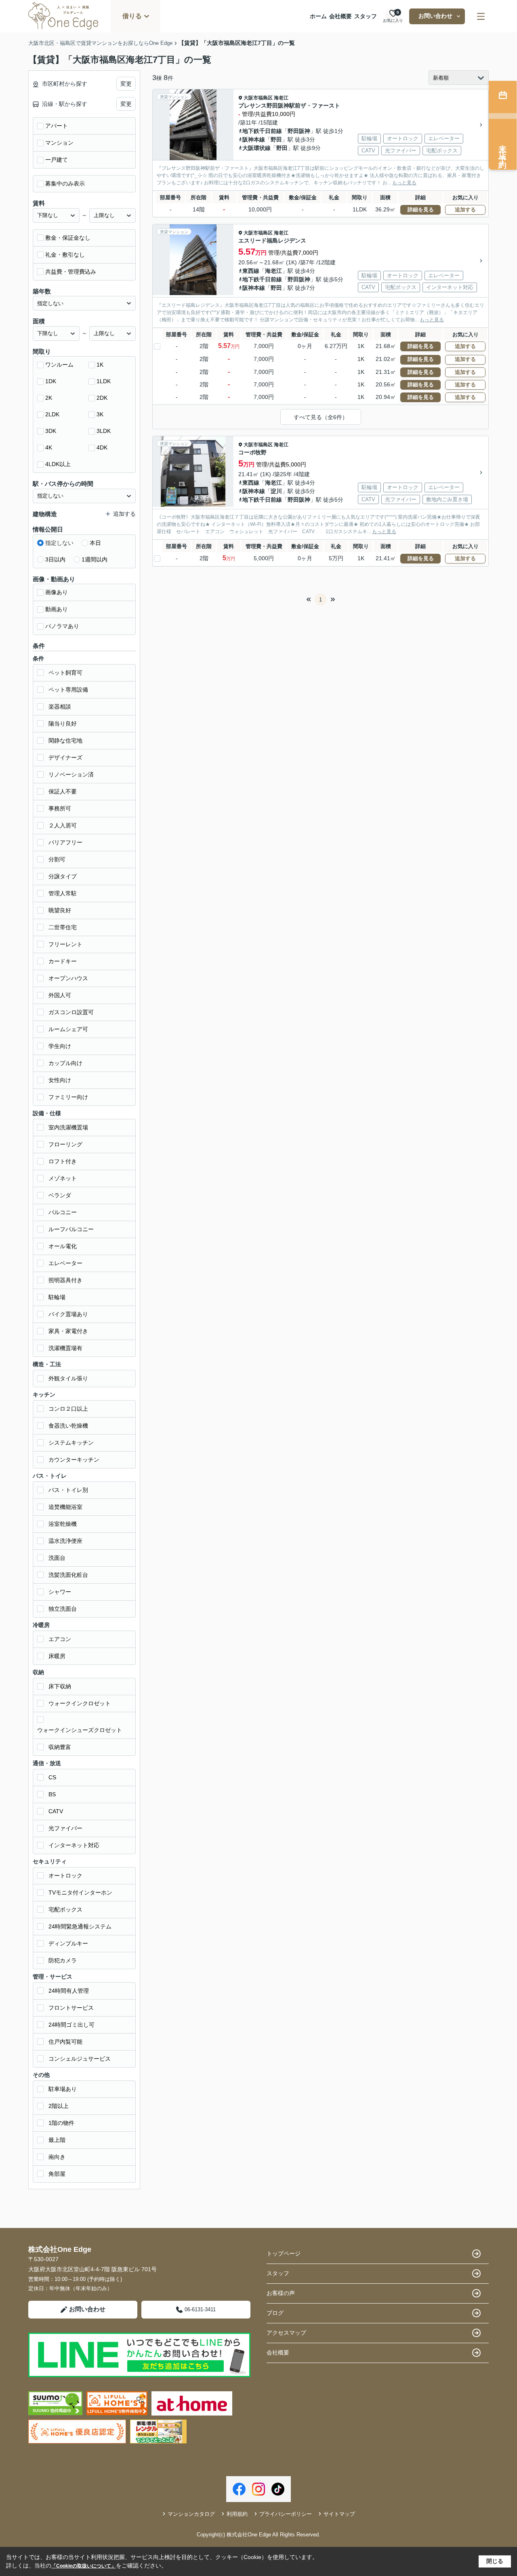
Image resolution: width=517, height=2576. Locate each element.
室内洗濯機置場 (68, 1127)
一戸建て (57, 160)
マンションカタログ (191, 2514)
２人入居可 (63, 825)
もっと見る (404, 183)
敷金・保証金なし (68, 238)
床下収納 (60, 1686)
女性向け (60, 1080)
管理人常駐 (63, 893)
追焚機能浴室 (65, 1507)
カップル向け (65, 1063)
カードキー (63, 961)
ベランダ (60, 1195)
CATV (56, 1811)
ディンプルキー (68, 1943)
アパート (57, 126)
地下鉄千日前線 (262, 131)
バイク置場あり (68, 1314)
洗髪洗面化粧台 (68, 1575)
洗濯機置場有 (65, 1348)
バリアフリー (65, 842)
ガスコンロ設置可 (71, 1012)
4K (49, 447)
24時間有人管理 (69, 1991)
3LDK (104, 431)
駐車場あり (63, 2089)
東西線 (251, 271)
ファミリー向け (68, 1097)
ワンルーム (59, 365)
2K (49, 398)
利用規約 (237, 2514)
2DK (102, 398)
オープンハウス (68, 978)
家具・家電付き (68, 1331)
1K (100, 365)
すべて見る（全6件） (321, 417)
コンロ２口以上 (68, 1409)
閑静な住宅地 (65, 741)
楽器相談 (60, 707)
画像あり (57, 592)
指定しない (59, 543)
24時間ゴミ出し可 (71, 2025)
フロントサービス (71, 2008)
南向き (57, 2157)
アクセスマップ (286, 2333)
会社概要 (340, 16)
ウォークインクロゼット (80, 1703)
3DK (51, 431)
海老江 (281, 98)
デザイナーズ (65, 757)
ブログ (275, 2313)
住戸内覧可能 (65, 2042)
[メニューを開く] (481, 16)
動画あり (57, 609)
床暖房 (57, 1656)
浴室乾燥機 (63, 1524)
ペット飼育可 (65, 673)
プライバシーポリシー (286, 2514)
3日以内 (55, 559)
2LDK (52, 414)
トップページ (284, 2253)
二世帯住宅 (63, 927)
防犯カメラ (63, 1960)
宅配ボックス (65, 1909)
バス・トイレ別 (68, 1490)
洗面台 (57, 1558)
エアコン (60, 1639)
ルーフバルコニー (71, 1229)
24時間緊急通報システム (80, 1926)
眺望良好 (60, 910)
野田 (276, 139)
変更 (126, 84)
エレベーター (65, 1263)
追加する (465, 210)
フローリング (65, 1144)
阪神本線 (254, 139)
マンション (59, 143)
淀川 (276, 491)
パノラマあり (62, 626)
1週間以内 (95, 559)
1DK (51, 381)
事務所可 (60, 808)
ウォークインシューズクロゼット (80, 1730)
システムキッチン (71, 1443)
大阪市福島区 (258, 98)
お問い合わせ (435, 16)
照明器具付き (65, 1280)
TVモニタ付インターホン (80, 1892)
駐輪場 (57, 1297)
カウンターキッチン (74, 1460)
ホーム (318, 16)
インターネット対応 (74, 1845)
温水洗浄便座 (65, 1541)
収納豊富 (60, 1747)
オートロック (65, 1876)
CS (52, 1777)
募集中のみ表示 (65, 184)
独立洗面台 (63, 1609)
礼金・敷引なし (65, 255)
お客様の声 (281, 2293)
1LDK (104, 381)
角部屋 (57, 2174)
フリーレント (65, 944)
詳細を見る (421, 210)
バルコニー (63, 1212)
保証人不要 (63, 791)
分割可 (57, 859)
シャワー (60, 1592)
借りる (132, 16)
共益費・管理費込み (71, 272)
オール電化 (63, 1246)
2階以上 (59, 2106)
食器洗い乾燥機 (68, 1426)
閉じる (495, 2561)
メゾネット (63, 1178)
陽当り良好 (63, 724)
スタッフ (366, 16)
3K (100, 414)
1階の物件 (61, 2123)
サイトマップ (339, 2514)
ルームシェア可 (68, 1029)
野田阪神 (299, 131)
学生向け (60, 1046)
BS (52, 1794)
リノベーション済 (71, 774)
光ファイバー (65, 1828)
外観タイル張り (68, 1378)
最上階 (57, 2140)
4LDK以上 (58, 464)
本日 (95, 543)
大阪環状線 (256, 148)
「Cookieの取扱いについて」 (84, 2566)
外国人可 (60, 995)
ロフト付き (63, 1161)
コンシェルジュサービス (80, 2059)
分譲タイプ (63, 876)
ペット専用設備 (68, 690)
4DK (102, 447)
